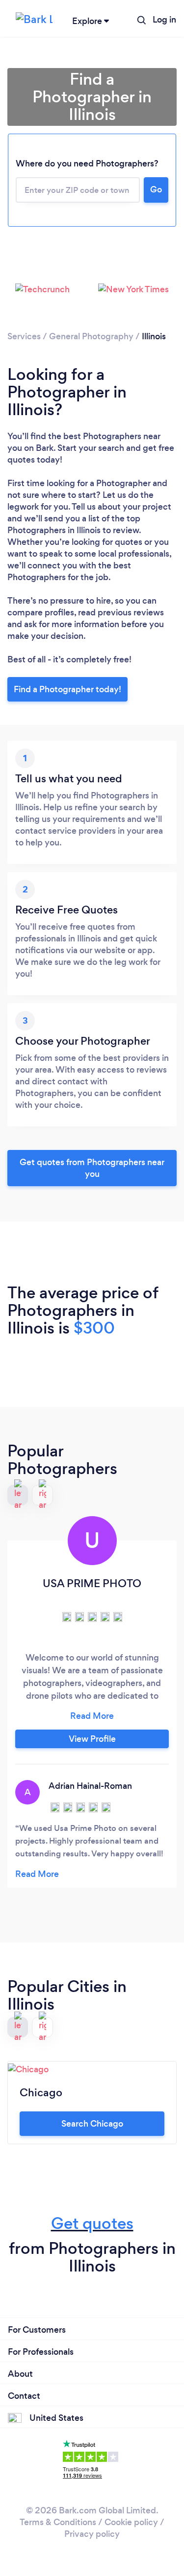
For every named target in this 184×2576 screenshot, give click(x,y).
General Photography (91, 336)
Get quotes (92, 2223)
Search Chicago (92, 2124)
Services (24, 336)
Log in (164, 20)
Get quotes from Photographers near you (92, 1168)
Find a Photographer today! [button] (67, 689)
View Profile (92, 1739)
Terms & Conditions (58, 2522)
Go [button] (156, 189)
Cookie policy (131, 2522)
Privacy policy (92, 2534)
